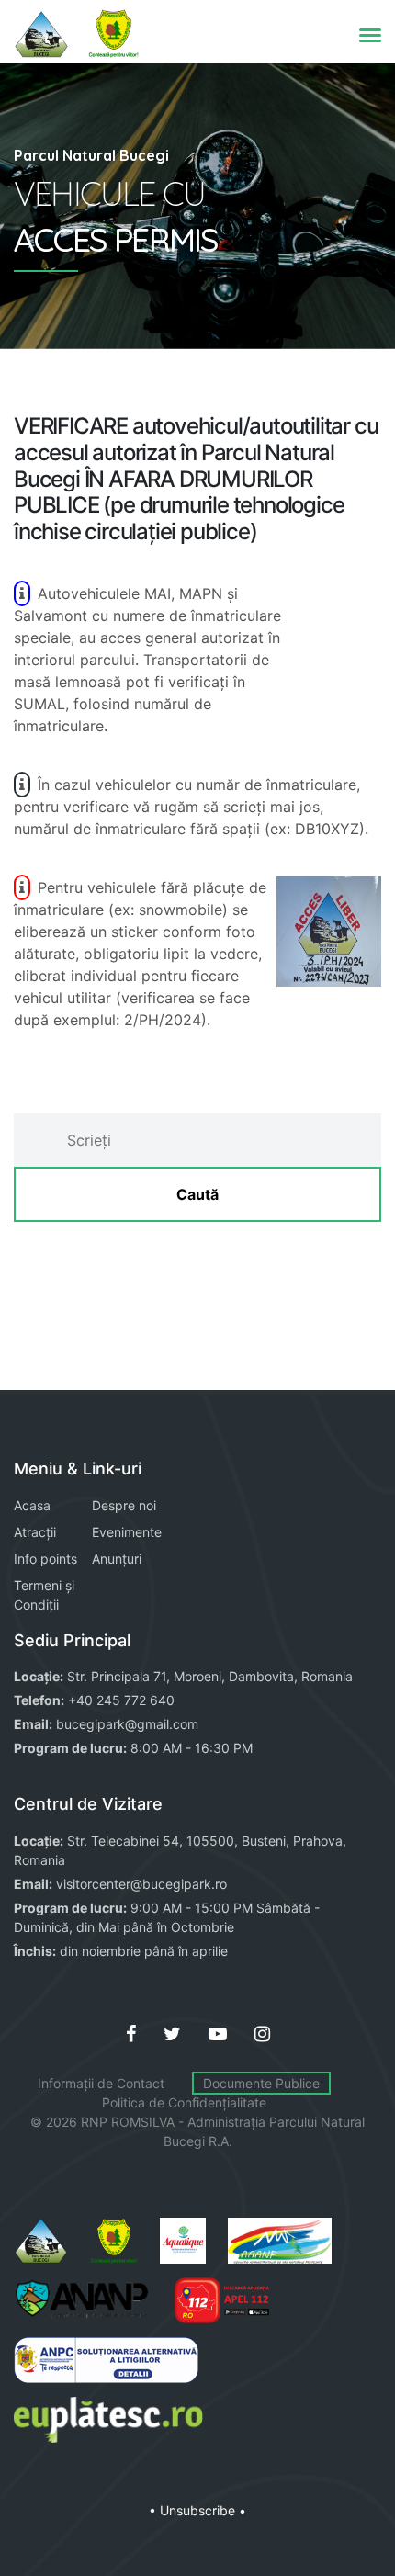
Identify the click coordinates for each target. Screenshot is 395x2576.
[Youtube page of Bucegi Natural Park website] (218, 2034)
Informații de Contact (101, 2083)
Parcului (293, 2122)
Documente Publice (261, 2083)
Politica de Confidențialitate (184, 2102)
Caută (197, 1194)
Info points (45, 1559)
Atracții (35, 1532)
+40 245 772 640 (121, 1700)
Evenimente (127, 1532)
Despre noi (124, 1505)
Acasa (32, 1505)
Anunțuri (117, 1559)
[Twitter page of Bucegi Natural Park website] (172, 2034)
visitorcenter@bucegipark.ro (141, 1884)
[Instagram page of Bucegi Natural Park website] (262, 2034)
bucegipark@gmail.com (127, 1724)
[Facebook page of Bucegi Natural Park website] (131, 2034)
